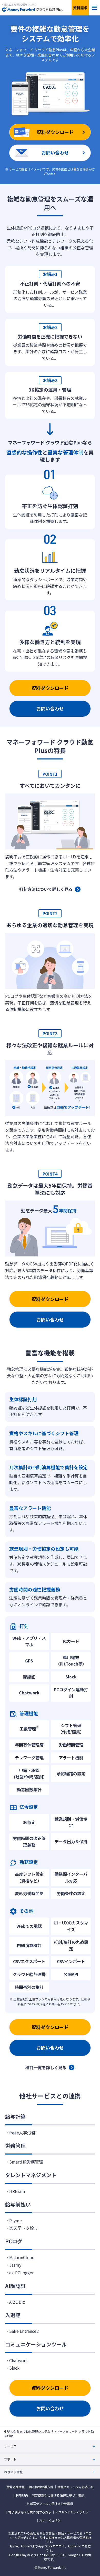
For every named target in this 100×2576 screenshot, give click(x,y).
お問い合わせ (50, 708)
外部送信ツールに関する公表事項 (50, 2504)
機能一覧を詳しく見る (46, 2067)
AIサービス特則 (50, 2521)
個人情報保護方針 (41, 2487)
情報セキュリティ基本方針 (76, 2487)
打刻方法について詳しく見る (46, 889)
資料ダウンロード (50, 688)
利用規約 (22, 2495)
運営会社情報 (15, 2487)
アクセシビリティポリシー (74, 2512)
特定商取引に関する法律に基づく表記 (58, 2495)
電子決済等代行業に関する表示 (30, 2512)
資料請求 (80, 8)
